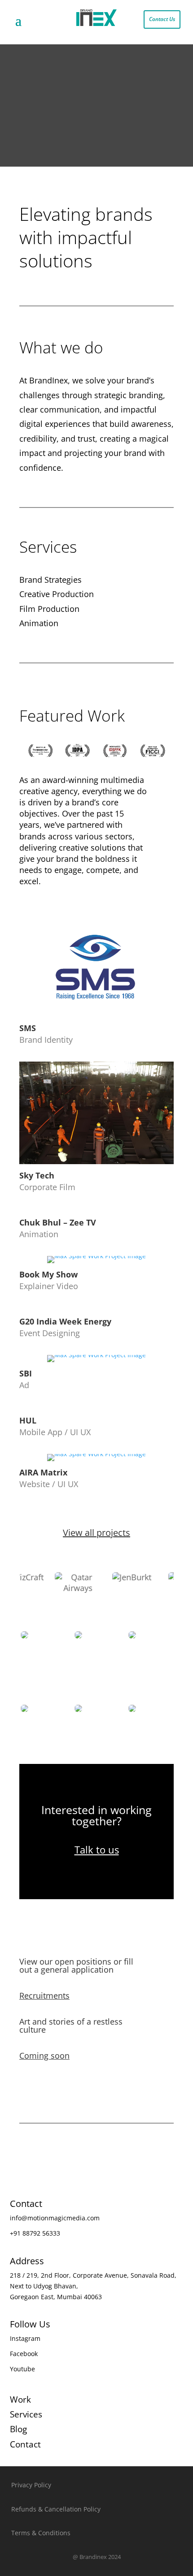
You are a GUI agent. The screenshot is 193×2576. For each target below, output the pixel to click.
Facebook (24, 2354)
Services (26, 2414)
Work (20, 2400)
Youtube (22, 2369)
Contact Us (162, 19)
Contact (25, 2444)
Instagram (25, 2338)
